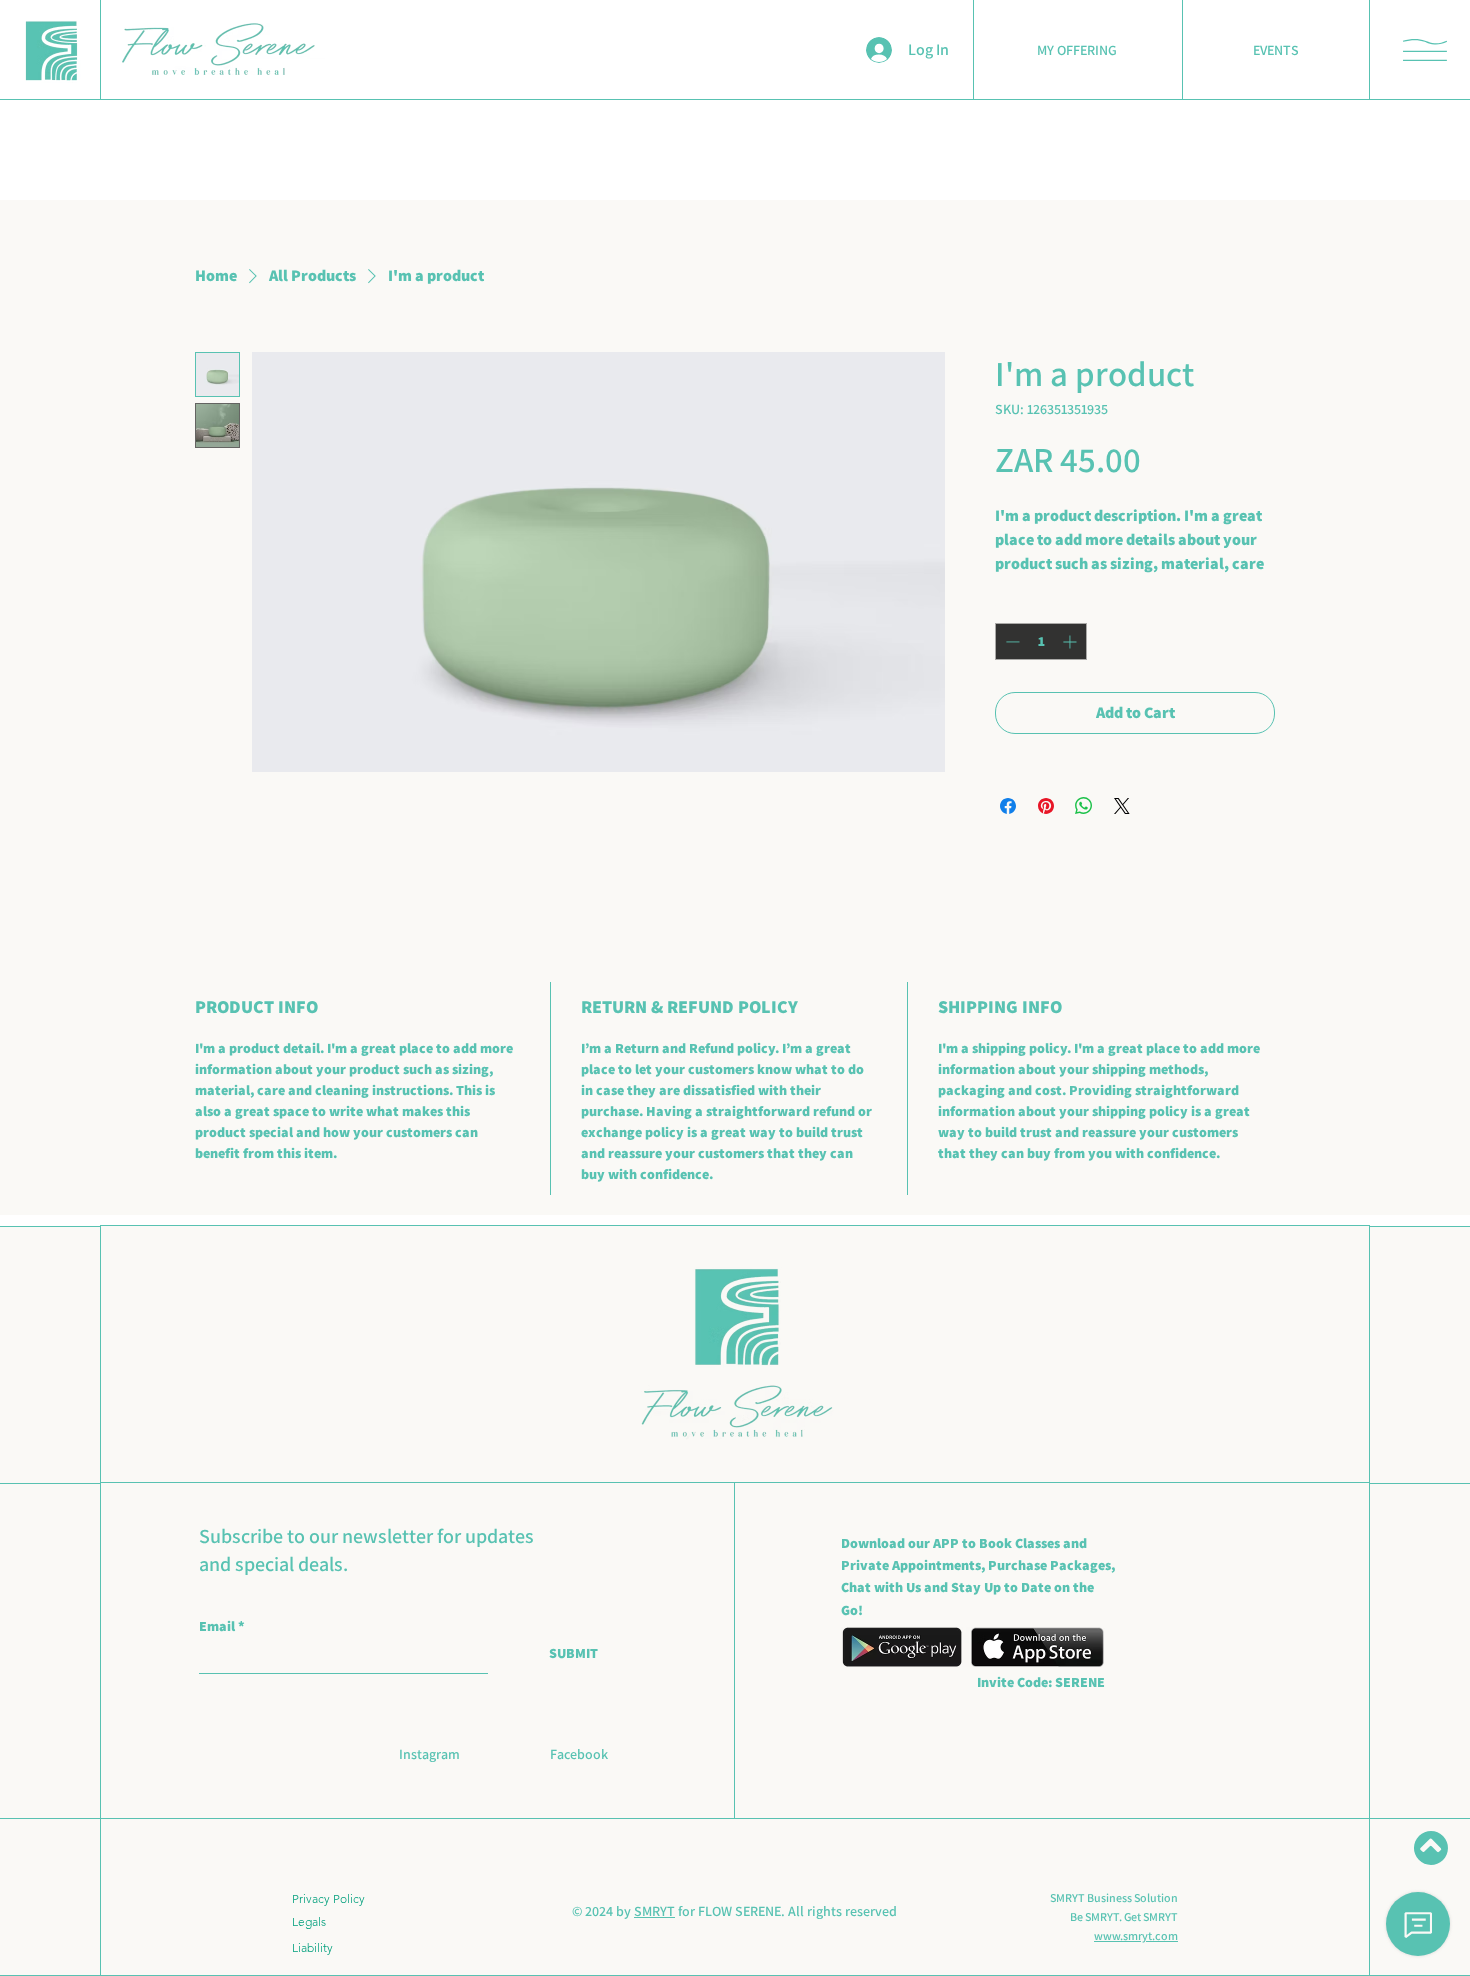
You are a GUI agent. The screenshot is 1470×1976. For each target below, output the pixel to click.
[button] (1425, 50)
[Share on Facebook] (1008, 806)
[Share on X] (1122, 806)
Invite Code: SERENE (1041, 1682)
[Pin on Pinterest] (1046, 806)
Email (218, 1626)
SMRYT (654, 1911)
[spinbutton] (1041, 641)
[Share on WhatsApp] (1084, 806)
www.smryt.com (1136, 1935)
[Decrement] (1010, 641)
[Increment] (1071, 641)
